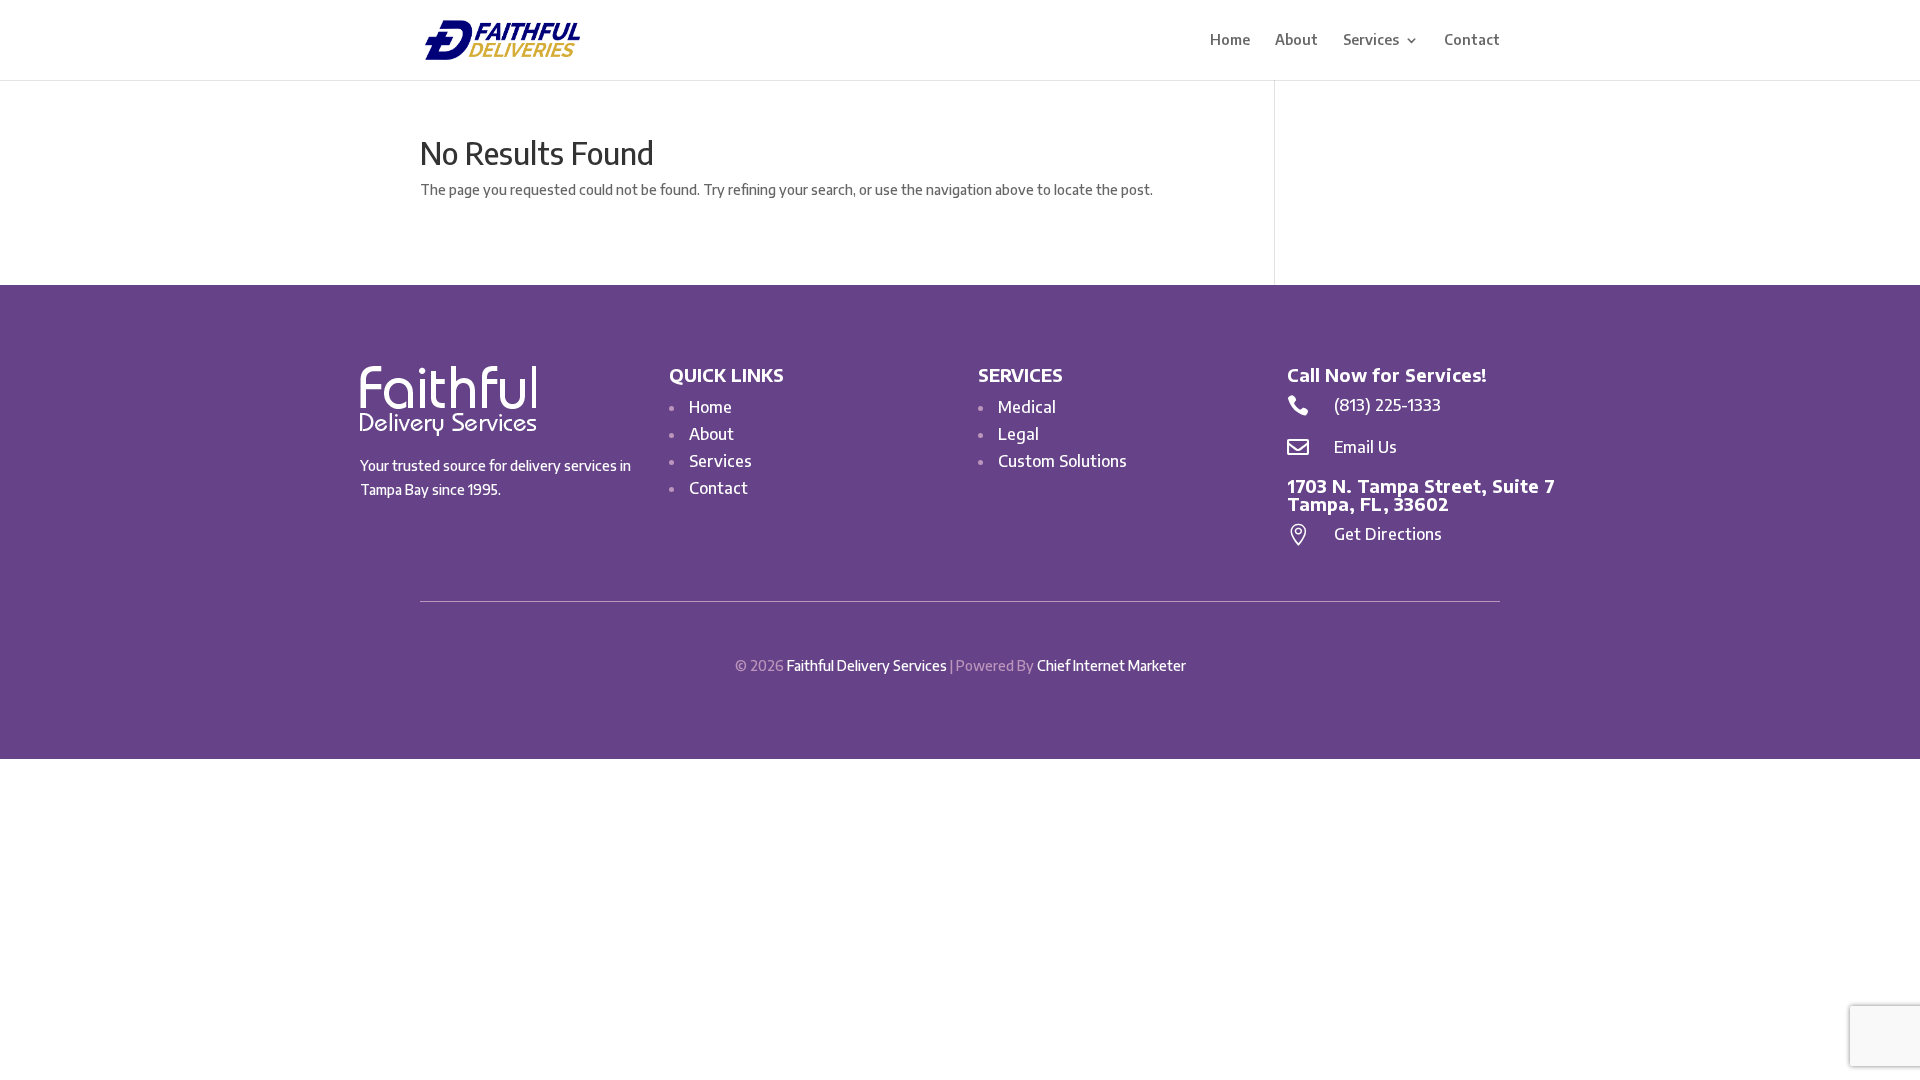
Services (1371, 40)
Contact (1472, 40)
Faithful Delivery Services (867, 665)
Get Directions (1388, 534)
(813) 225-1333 (1387, 405)
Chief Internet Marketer (1111, 665)
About (1296, 40)
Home (1230, 40)
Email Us (1365, 447)
